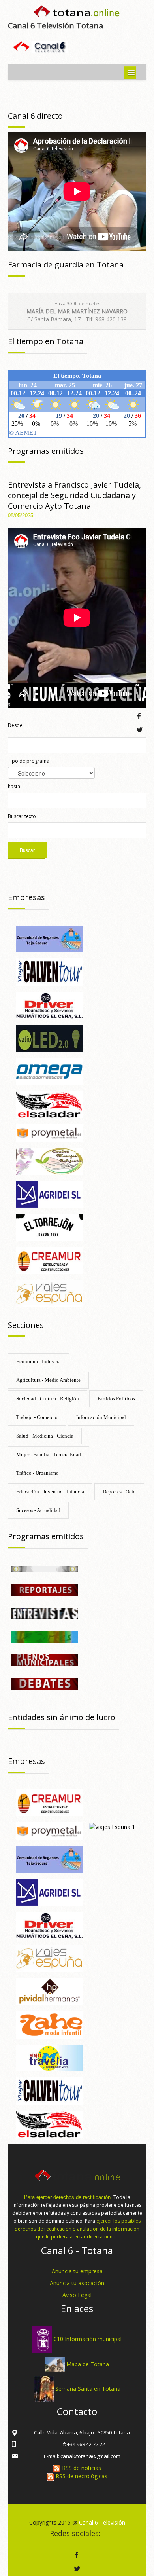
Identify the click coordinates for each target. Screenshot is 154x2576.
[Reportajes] (45, 1589)
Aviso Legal (77, 2295)
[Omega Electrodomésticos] (49, 1071)
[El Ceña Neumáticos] (49, 1004)
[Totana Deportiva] (45, 1636)
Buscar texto (22, 816)
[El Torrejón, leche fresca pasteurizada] (49, 1227)
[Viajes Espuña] (49, 1293)
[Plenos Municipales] (45, 1660)
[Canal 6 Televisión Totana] (77, 13)
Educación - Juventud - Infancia (50, 1492)
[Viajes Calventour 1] (49, 972)
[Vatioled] (49, 1038)
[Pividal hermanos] (49, 1991)
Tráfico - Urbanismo (38, 1473)
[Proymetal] (49, 1132)
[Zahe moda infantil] (49, 2024)
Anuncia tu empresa (77, 2271)
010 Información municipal (88, 2339)
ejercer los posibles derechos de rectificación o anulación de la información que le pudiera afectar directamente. (78, 2229)
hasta (14, 786)
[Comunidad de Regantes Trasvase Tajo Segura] (49, 938)
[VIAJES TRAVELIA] (49, 2057)
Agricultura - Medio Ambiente (48, 1380)
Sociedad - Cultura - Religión (48, 1399)
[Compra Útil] (45, 1568)
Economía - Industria (38, 1361)
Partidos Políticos (116, 1399)
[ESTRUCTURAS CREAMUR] (49, 1260)
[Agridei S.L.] (49, 1194)
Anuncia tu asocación (77, 2283)
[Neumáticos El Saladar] (49, 1104)
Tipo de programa (29, 761)
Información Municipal (101, 1417)
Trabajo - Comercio (37, 1417)
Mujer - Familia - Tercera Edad (49, 1454)
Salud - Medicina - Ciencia (45, 1436)
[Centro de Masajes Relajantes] (49, 1160)
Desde (15, 725)
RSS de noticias (81, 2468)
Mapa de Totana (88, 2364)
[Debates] (45, 1683)
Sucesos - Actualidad (38, 1510)
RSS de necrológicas (81, 2476)
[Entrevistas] (45, 1613)
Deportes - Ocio (119, 1492)
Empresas (26, 897)
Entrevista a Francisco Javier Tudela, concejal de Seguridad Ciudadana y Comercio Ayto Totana (74, 495)
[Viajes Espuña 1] (112, 1826)
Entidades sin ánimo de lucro (62, 1717)
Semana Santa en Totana (88, 2388)
